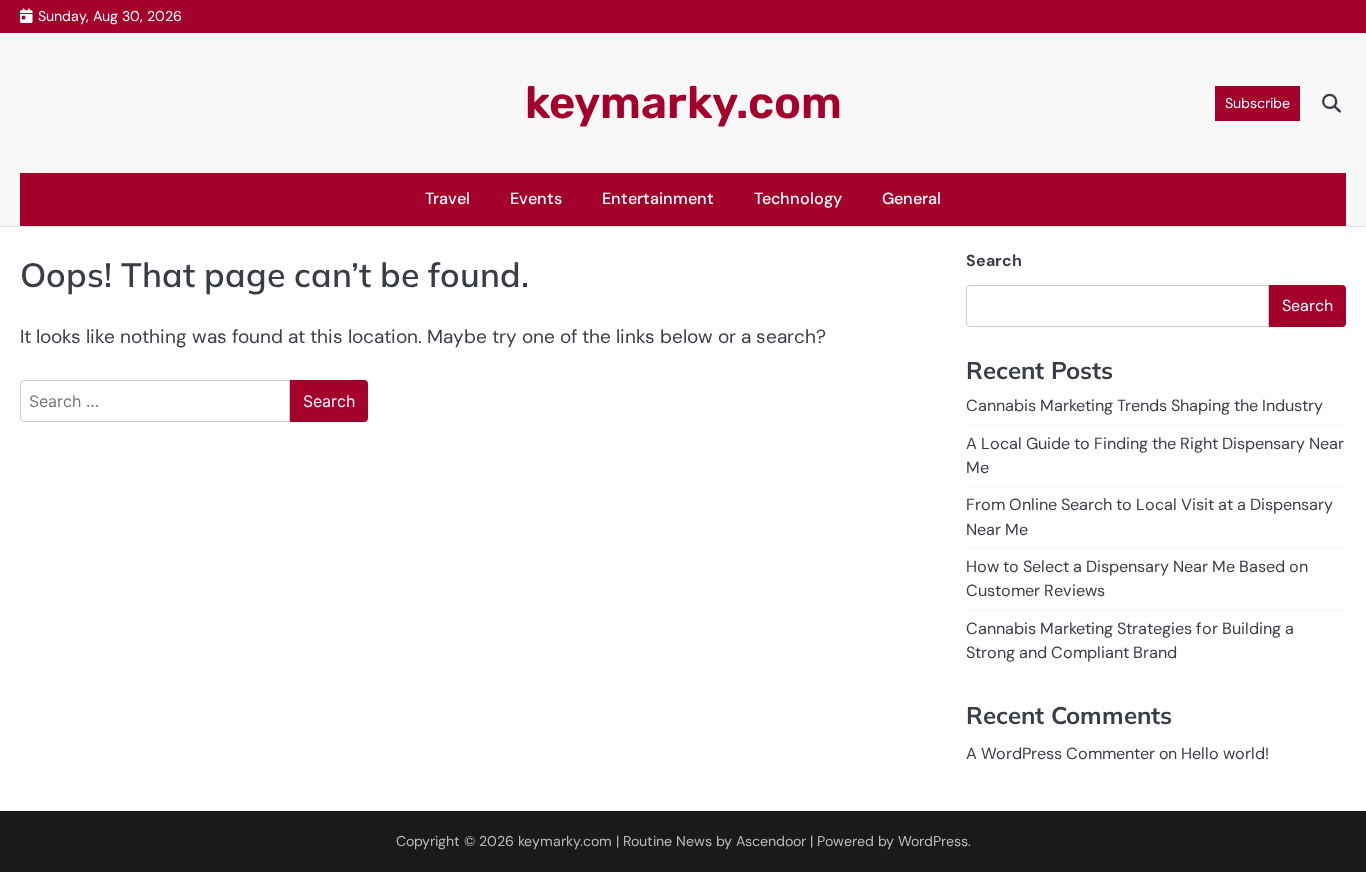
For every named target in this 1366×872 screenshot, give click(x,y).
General (911, 198)
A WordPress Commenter (1060, 753)
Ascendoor (771, 841)
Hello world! (1225, 753)
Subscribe (1257, 103)
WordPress (933, 841)
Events (536, 198)
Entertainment (658, 198)
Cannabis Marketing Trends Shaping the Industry (1144, 405)
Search (994, 260)
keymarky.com (683, 102)
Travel (447, 198)
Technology (798, 198)
